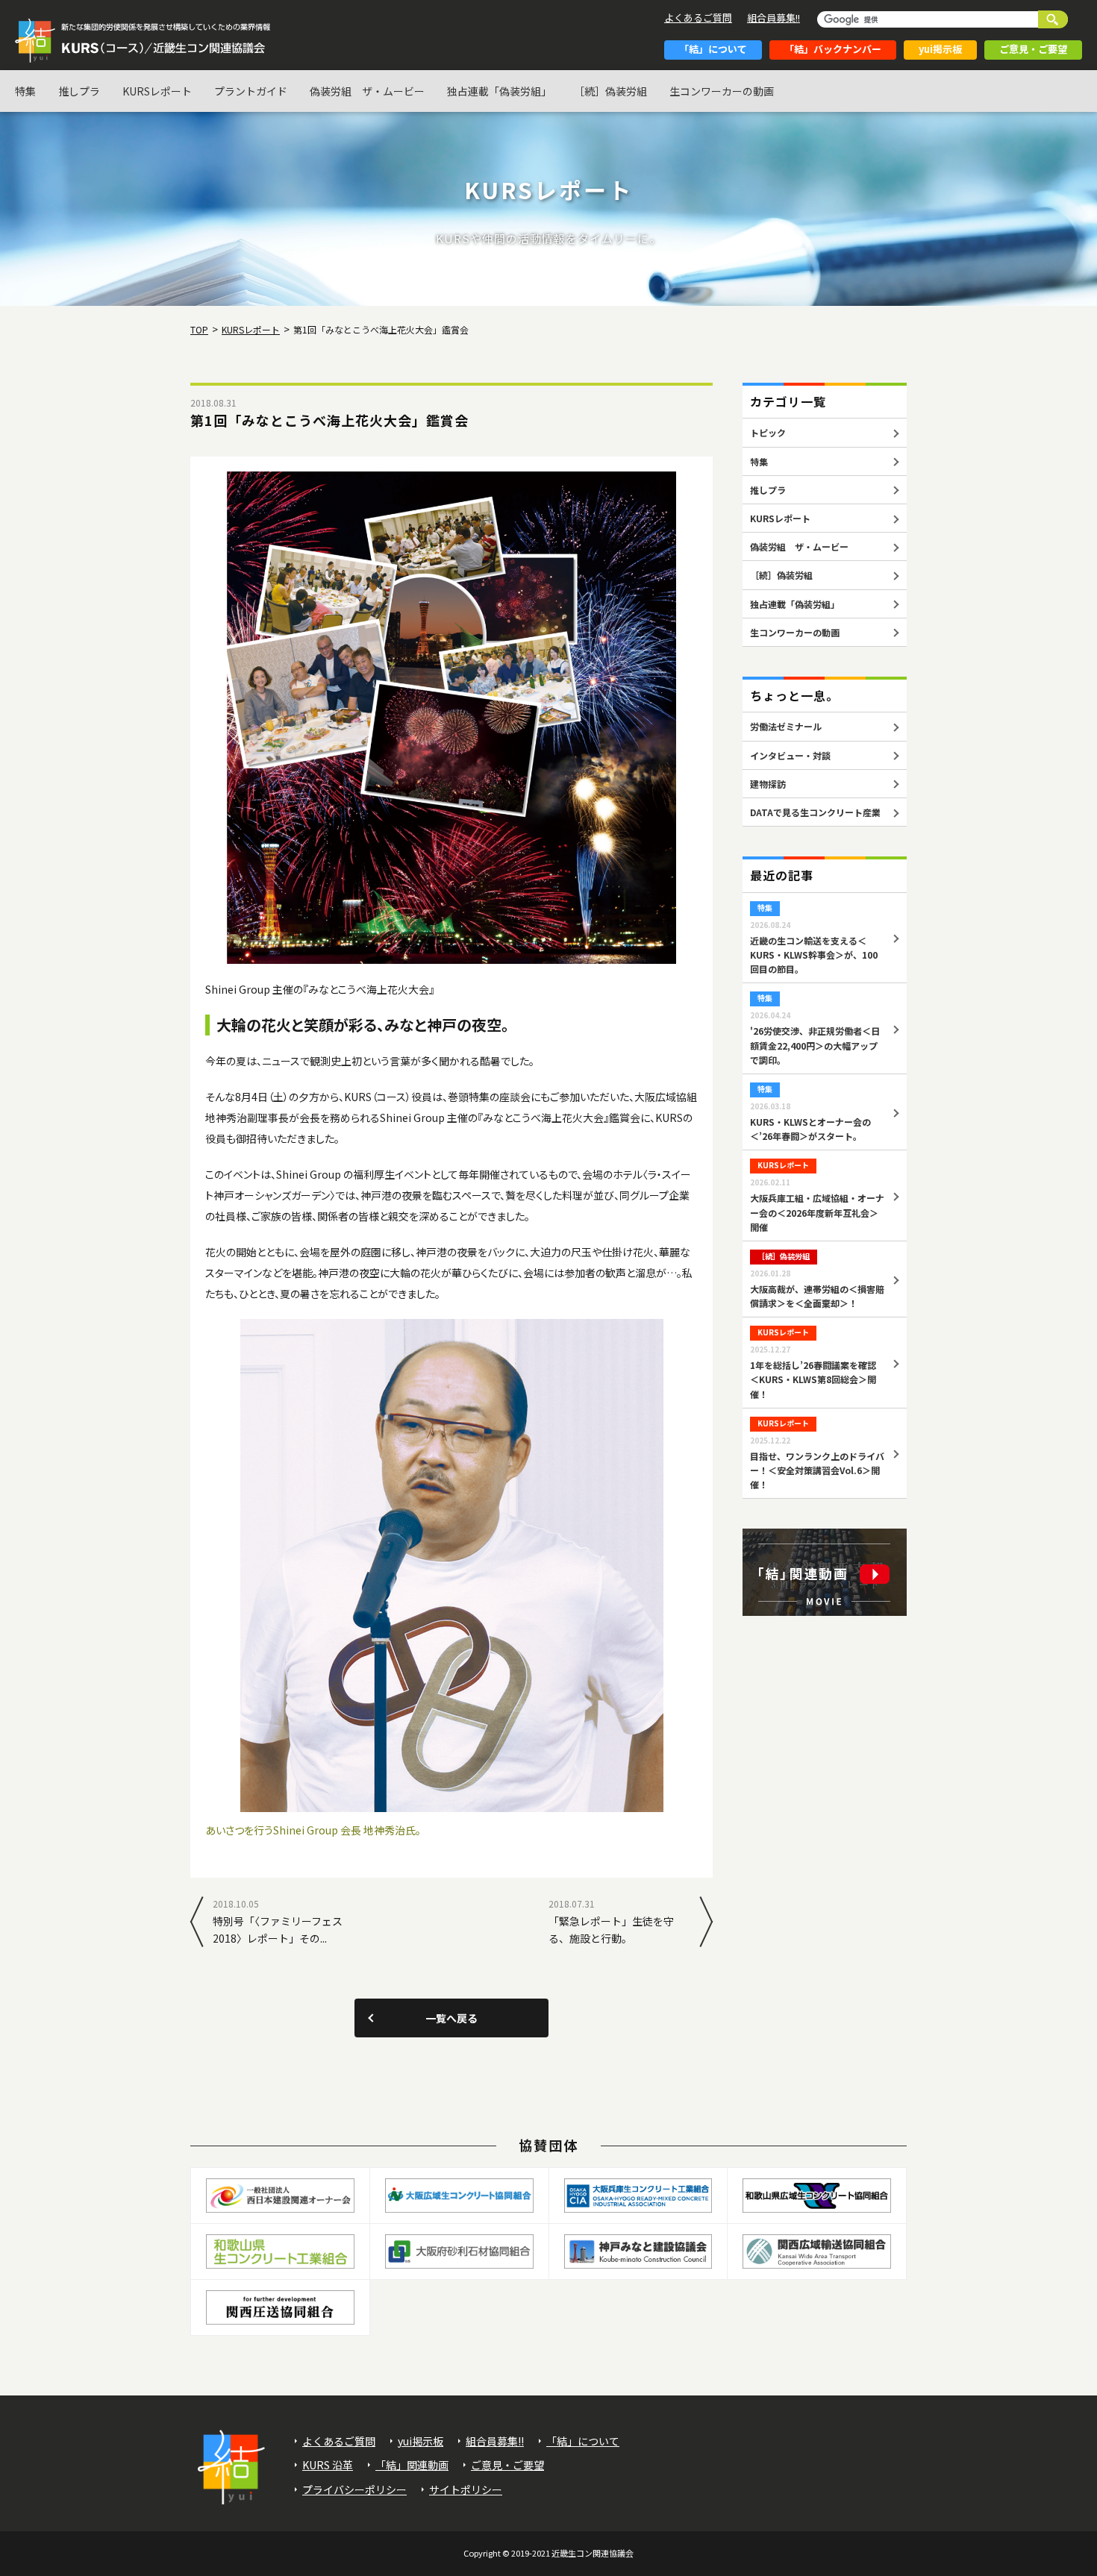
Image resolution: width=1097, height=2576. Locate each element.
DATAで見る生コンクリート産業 (815, 812)
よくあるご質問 (698, 18)
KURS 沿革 (328, 2465)
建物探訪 (768, 784)
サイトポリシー (466, 2489)
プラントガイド (251, 91)
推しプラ (79, 91)
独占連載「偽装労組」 (499, 91)
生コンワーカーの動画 (722, 91)
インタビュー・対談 (790, 755)
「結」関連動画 (412, 2465)
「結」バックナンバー (833, 49)
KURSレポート (157, 91)
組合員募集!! (773, 18)
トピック (768, 432)
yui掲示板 (940, 49)
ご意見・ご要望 (1033, 49)
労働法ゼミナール (786, 726)
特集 (25, 91)
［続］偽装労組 (610, 91)
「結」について (713, 49)
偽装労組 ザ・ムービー (367, 91)
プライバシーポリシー (354, 2489)
